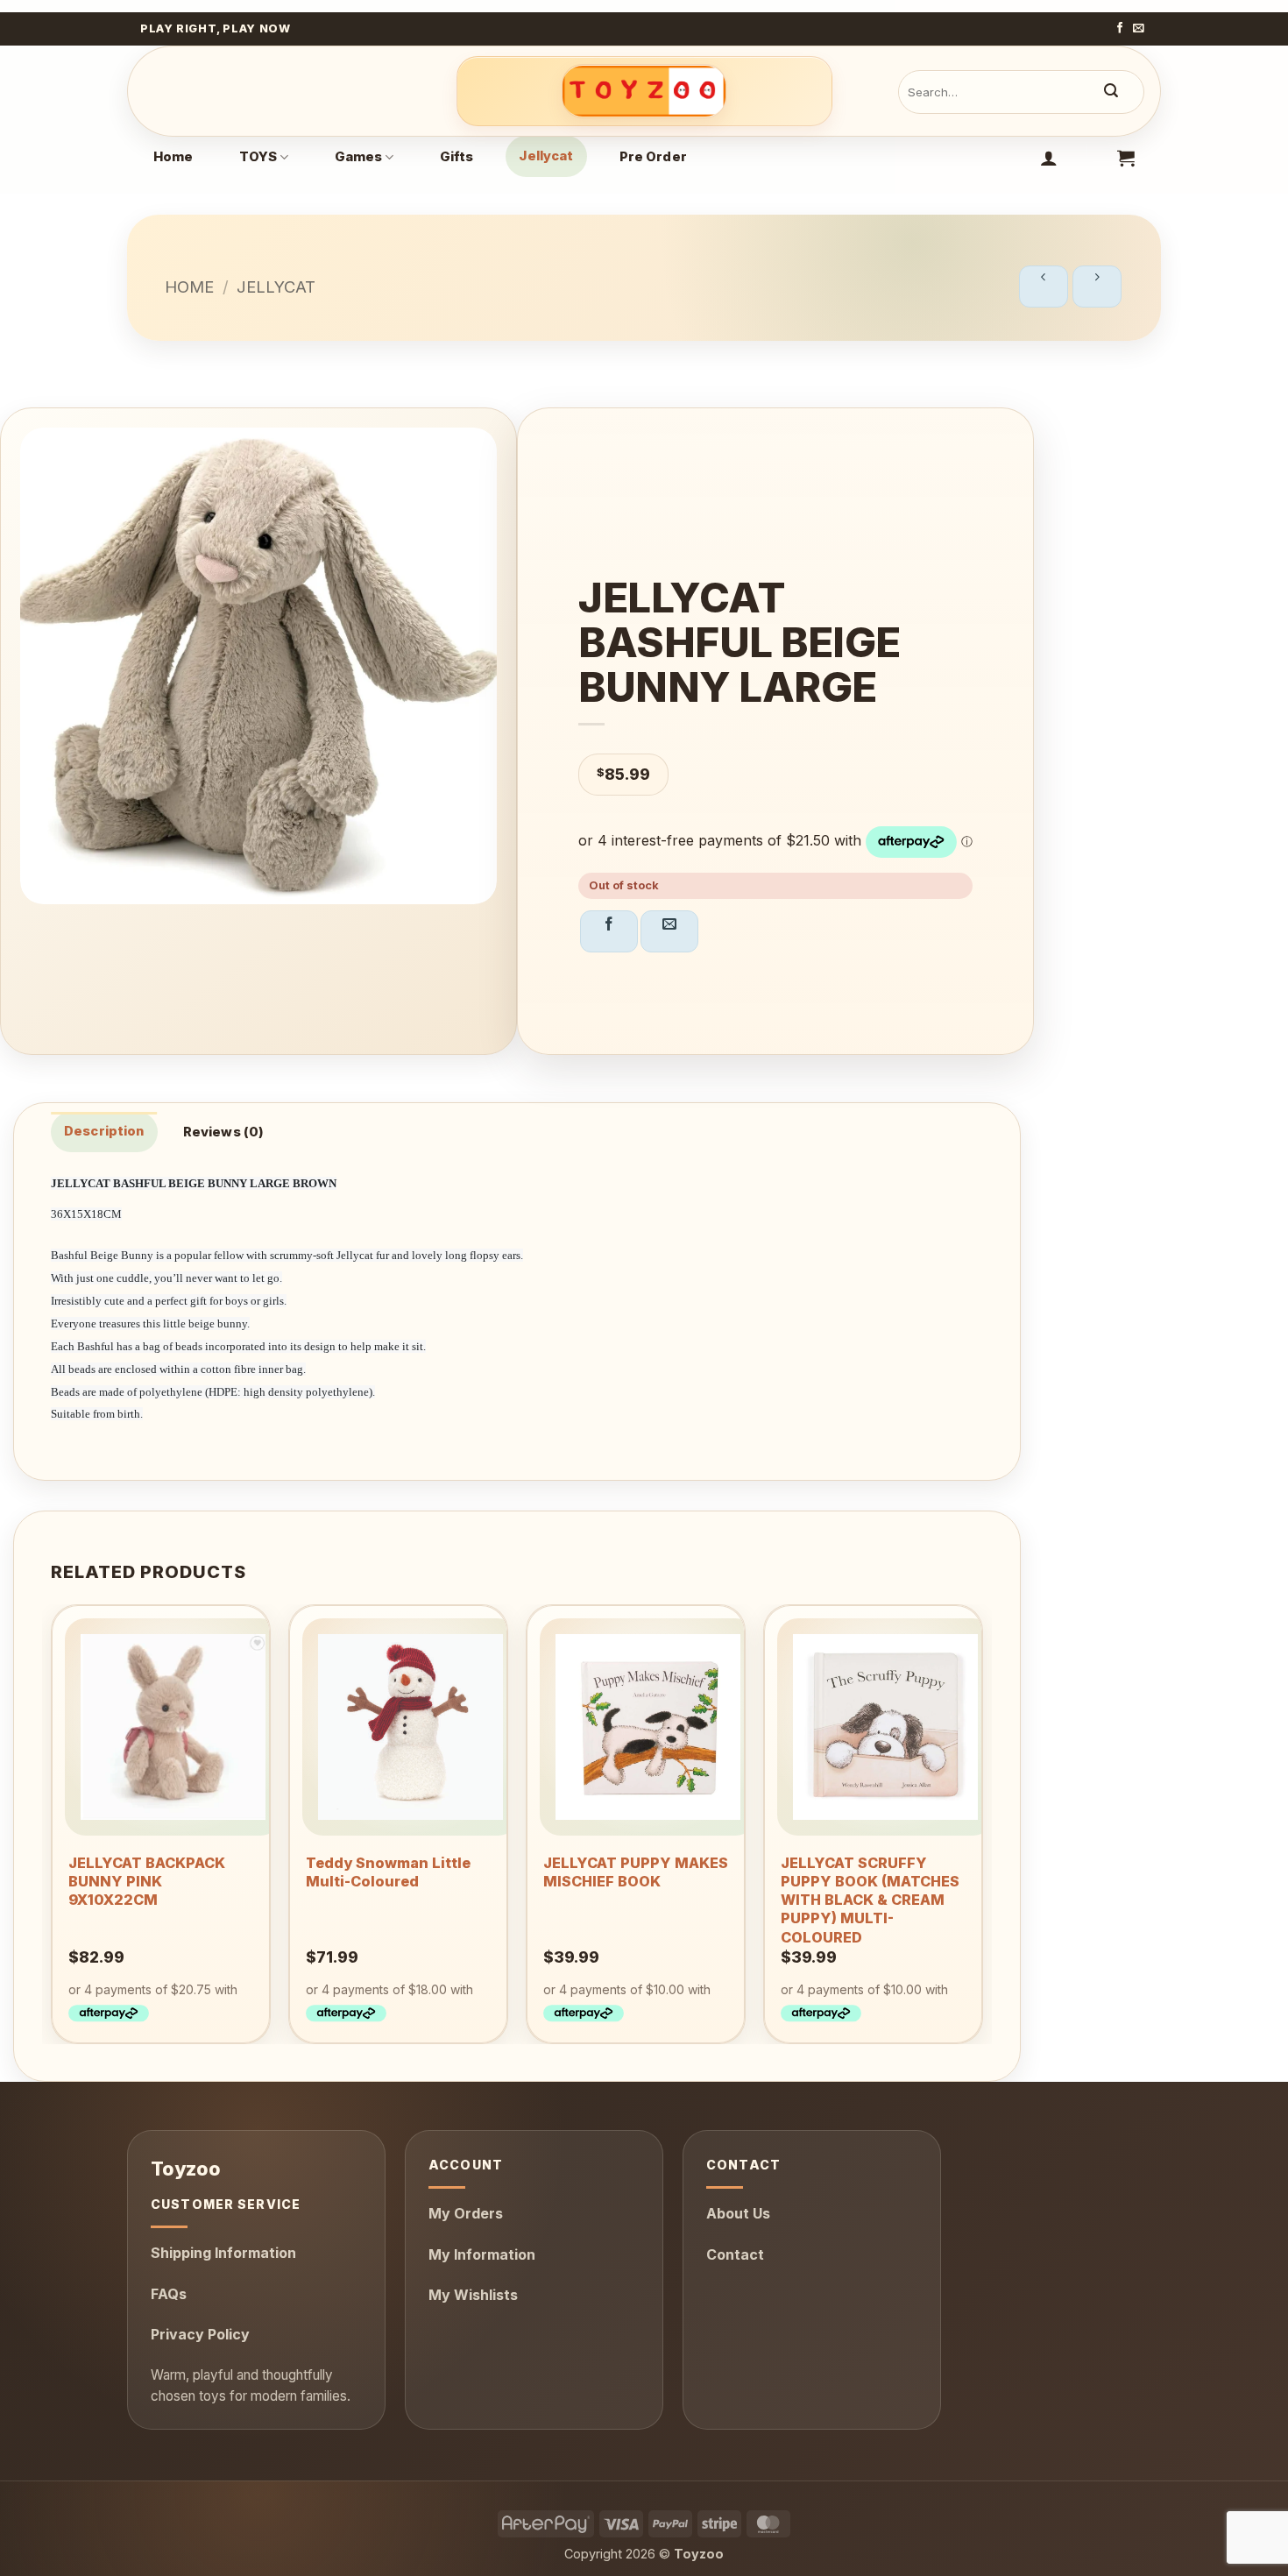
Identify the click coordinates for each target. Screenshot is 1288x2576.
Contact (735, 2254)
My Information (482, 2254)
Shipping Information (223, 2253)
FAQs (169, 2294)
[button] (1049, 158)
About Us (738, 2213)
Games (359, 157)
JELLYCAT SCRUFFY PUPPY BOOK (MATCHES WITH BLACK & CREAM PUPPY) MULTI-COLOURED (870, 1900)
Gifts (457, 157)
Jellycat (546, 156)
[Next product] (1044, 287)
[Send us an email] (1139, 29)
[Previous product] (1097, 287)
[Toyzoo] (644, 91)
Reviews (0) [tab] (224, 1132)
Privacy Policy (200, 2334)
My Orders (466, 2213)
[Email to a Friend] (669, 931)
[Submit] (1111, 92)
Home (173, 157)
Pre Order (653, 157)
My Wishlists (473, 2295)
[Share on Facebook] (609, 931)
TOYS (258, 157)
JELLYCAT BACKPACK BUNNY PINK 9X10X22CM (147, 1881)
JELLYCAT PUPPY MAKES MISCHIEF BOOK (636, 1872)
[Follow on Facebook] (1120, 29)
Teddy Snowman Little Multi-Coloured (388, 1872)
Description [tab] (104, 1131)
